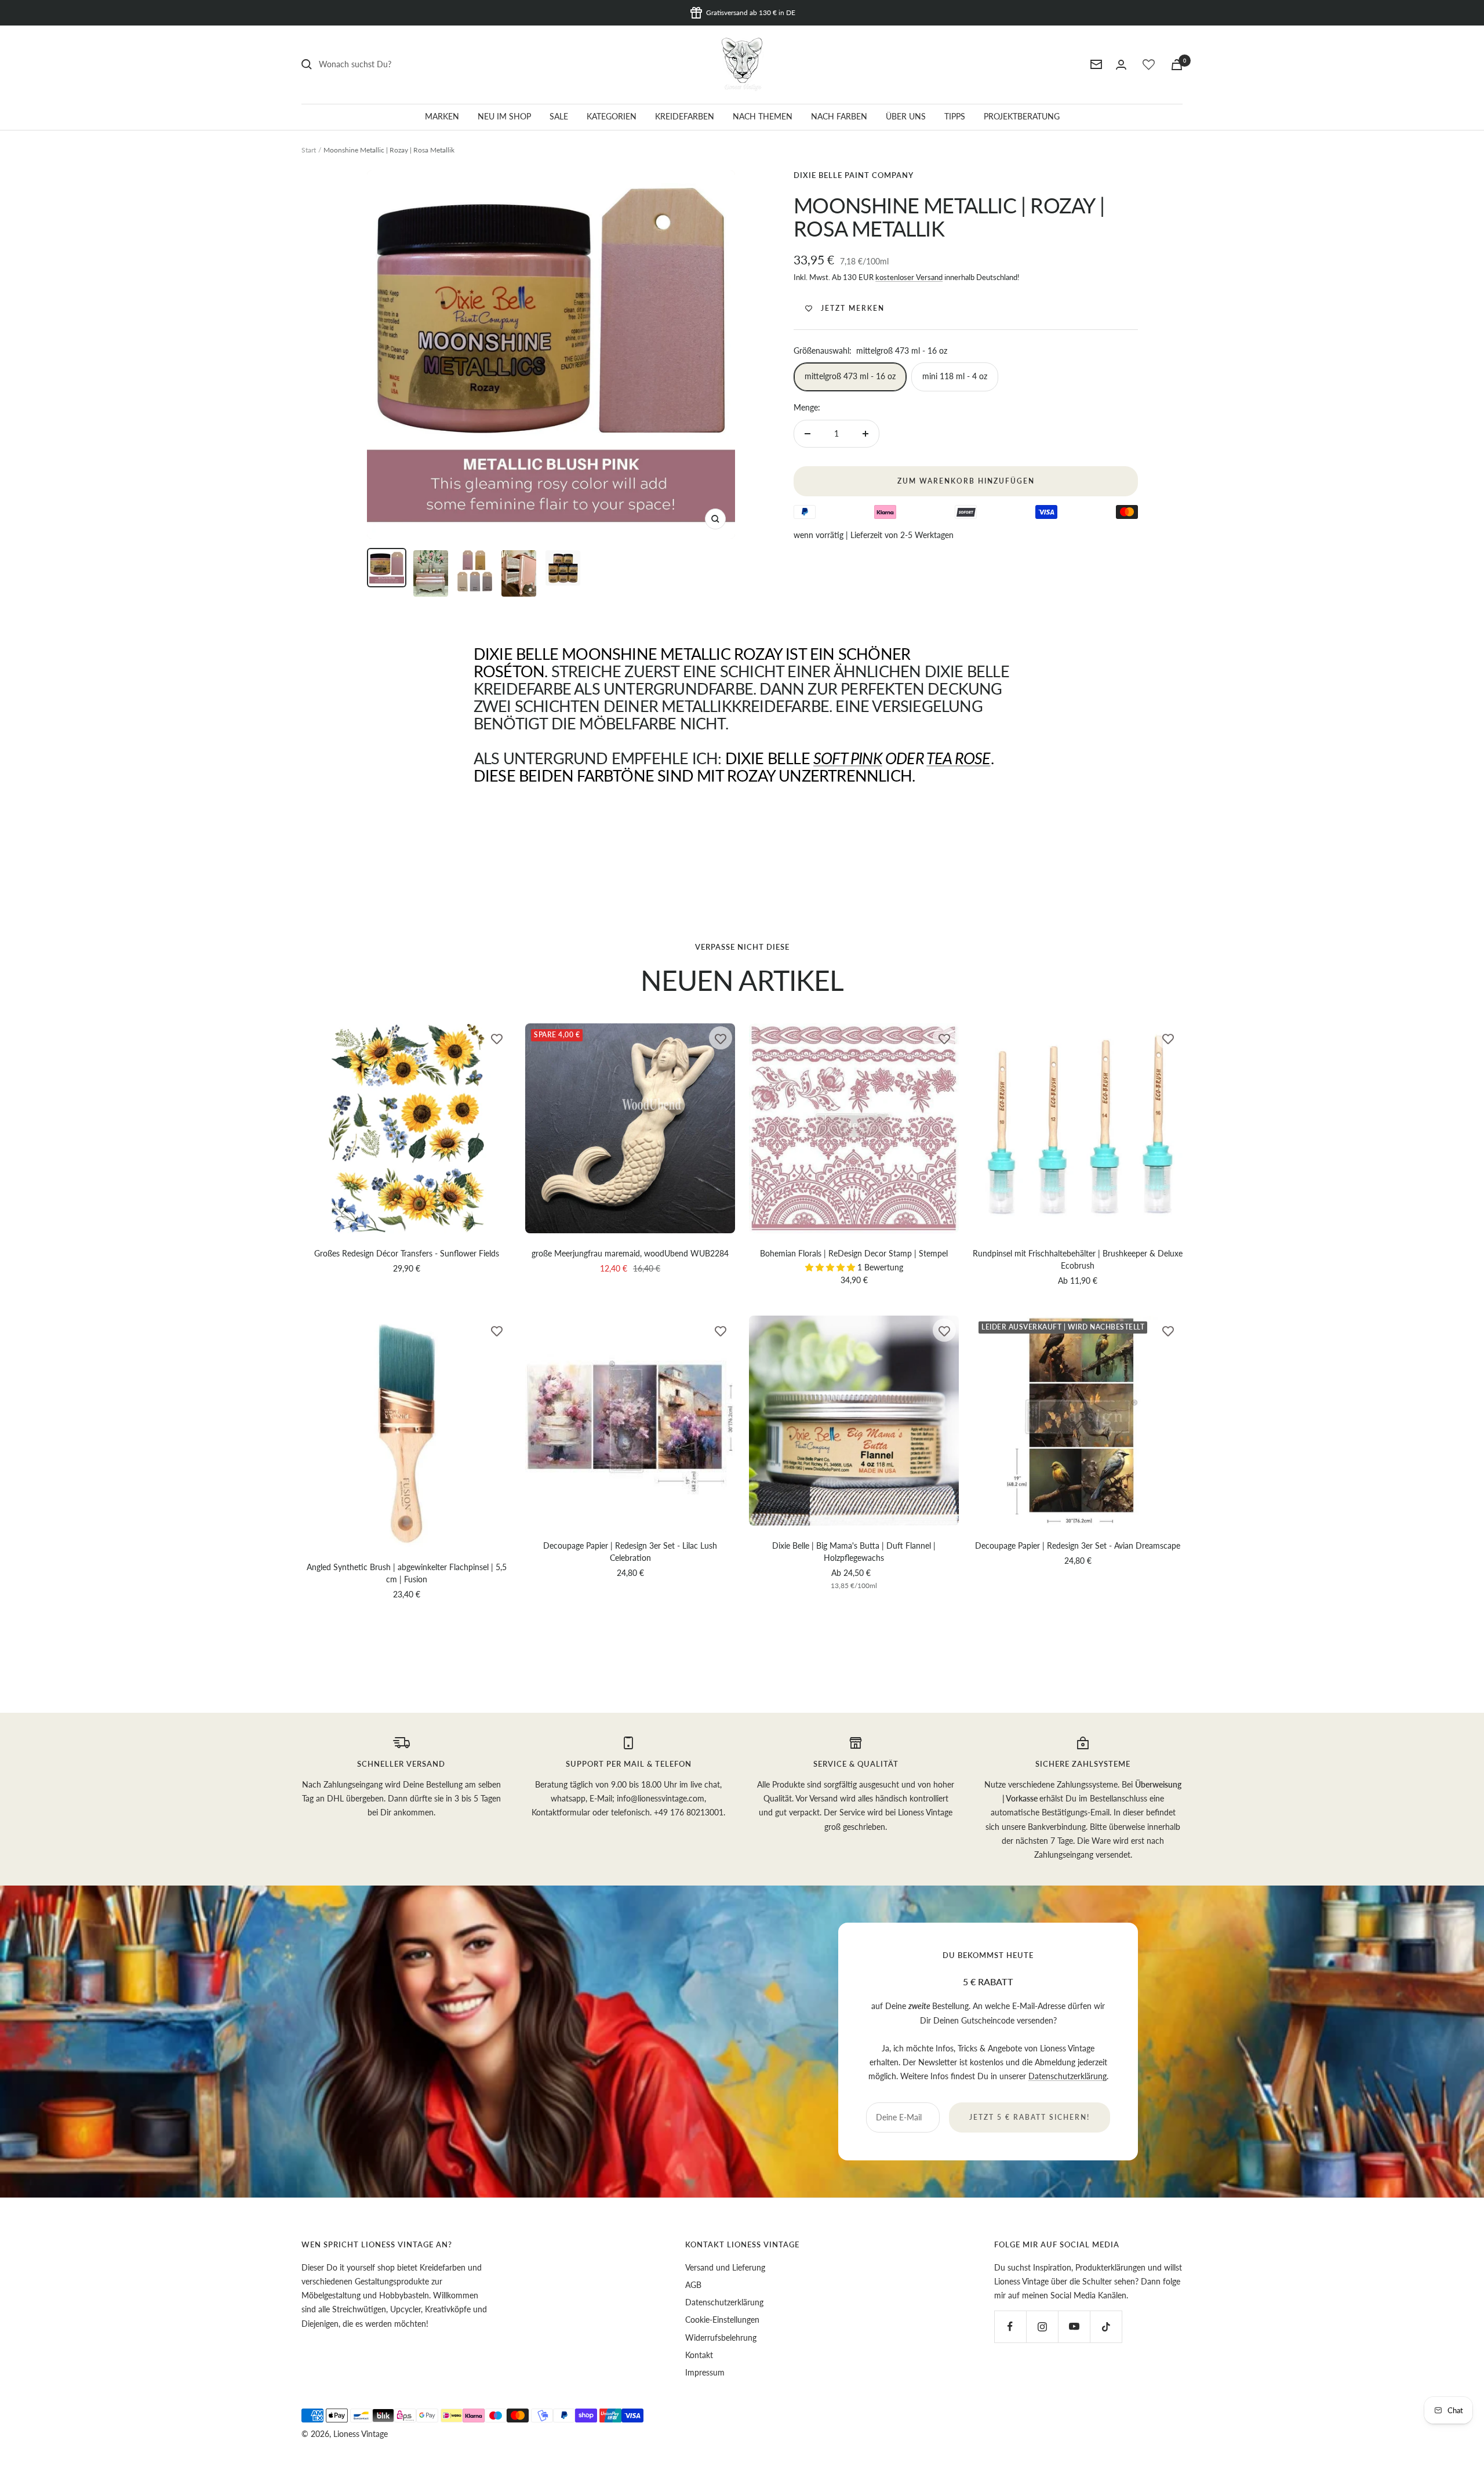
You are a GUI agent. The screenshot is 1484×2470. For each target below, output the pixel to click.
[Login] (1121, 65)
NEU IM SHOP (504, 116)
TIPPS (955, 116)
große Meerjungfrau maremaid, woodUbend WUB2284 (630, 1253)
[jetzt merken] (497, 1038)
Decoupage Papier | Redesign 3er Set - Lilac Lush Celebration (630, 1552)
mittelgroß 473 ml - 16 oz (850, 376)
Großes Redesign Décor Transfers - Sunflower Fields (407, 1253)
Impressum (705, 2372)
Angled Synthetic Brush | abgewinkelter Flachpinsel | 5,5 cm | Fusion (407, 1573)
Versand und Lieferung (725, 2267)
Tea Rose (959, 758)
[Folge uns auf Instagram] (1042, 2326)
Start (309, 150)
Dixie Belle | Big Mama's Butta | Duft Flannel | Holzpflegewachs (854, 1552)
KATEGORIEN (612, 116)
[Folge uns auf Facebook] (1010, 2326)
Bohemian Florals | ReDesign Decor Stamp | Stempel (854, 1253)
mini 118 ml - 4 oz (955, 376)
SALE (559, 116)
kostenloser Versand (909, 277)
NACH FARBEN (839, 116)
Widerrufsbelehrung (721, 2338)
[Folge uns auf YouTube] (1074, 2326)
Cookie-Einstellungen (722, 2320)
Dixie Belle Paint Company (854, 175)
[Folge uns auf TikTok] (1106, 2326)
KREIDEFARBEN (685, 116)
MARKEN (442, 116)
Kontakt (699, 2355)
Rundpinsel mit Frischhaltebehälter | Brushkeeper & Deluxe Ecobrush (1078, 1259)
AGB (693, 2285)
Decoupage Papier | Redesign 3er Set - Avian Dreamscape (1078, 1545)
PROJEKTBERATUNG (1022, 116)
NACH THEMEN (763, 116)
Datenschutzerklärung (1067, 2076)
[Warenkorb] (1177, 65)
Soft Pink (848, 758)
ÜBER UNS (906, 116)
